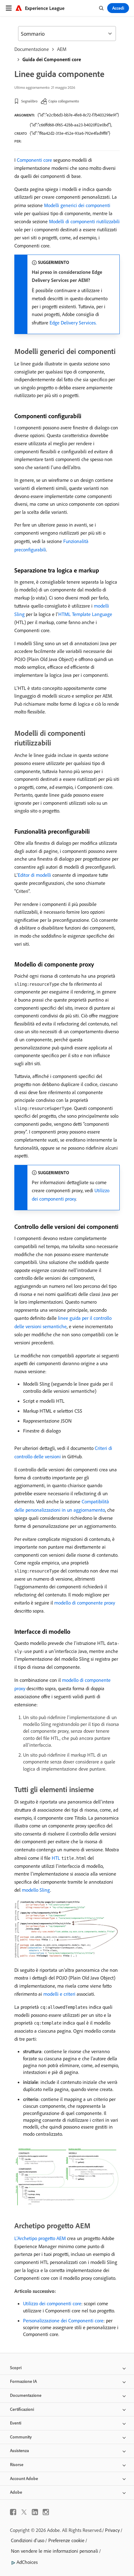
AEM (62, 49)
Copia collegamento (64, 101)
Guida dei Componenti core (52, 59)
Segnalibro (29, 101)
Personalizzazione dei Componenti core (63, 2320)
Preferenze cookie (66, 2540)
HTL (56, 1858)
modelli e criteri (59, 1994)
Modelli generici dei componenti (77, 205)
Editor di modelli (34, 875)
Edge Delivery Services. (73, 323)
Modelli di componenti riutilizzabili (84, 221)
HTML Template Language (85, 614)
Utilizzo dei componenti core (52, 2303)
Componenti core (34, 160)
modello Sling (36, 1890)
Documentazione (32, 49)
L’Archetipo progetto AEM (40, 2238)
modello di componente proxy (85, 1603)
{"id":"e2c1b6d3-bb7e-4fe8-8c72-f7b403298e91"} (78, 115)
